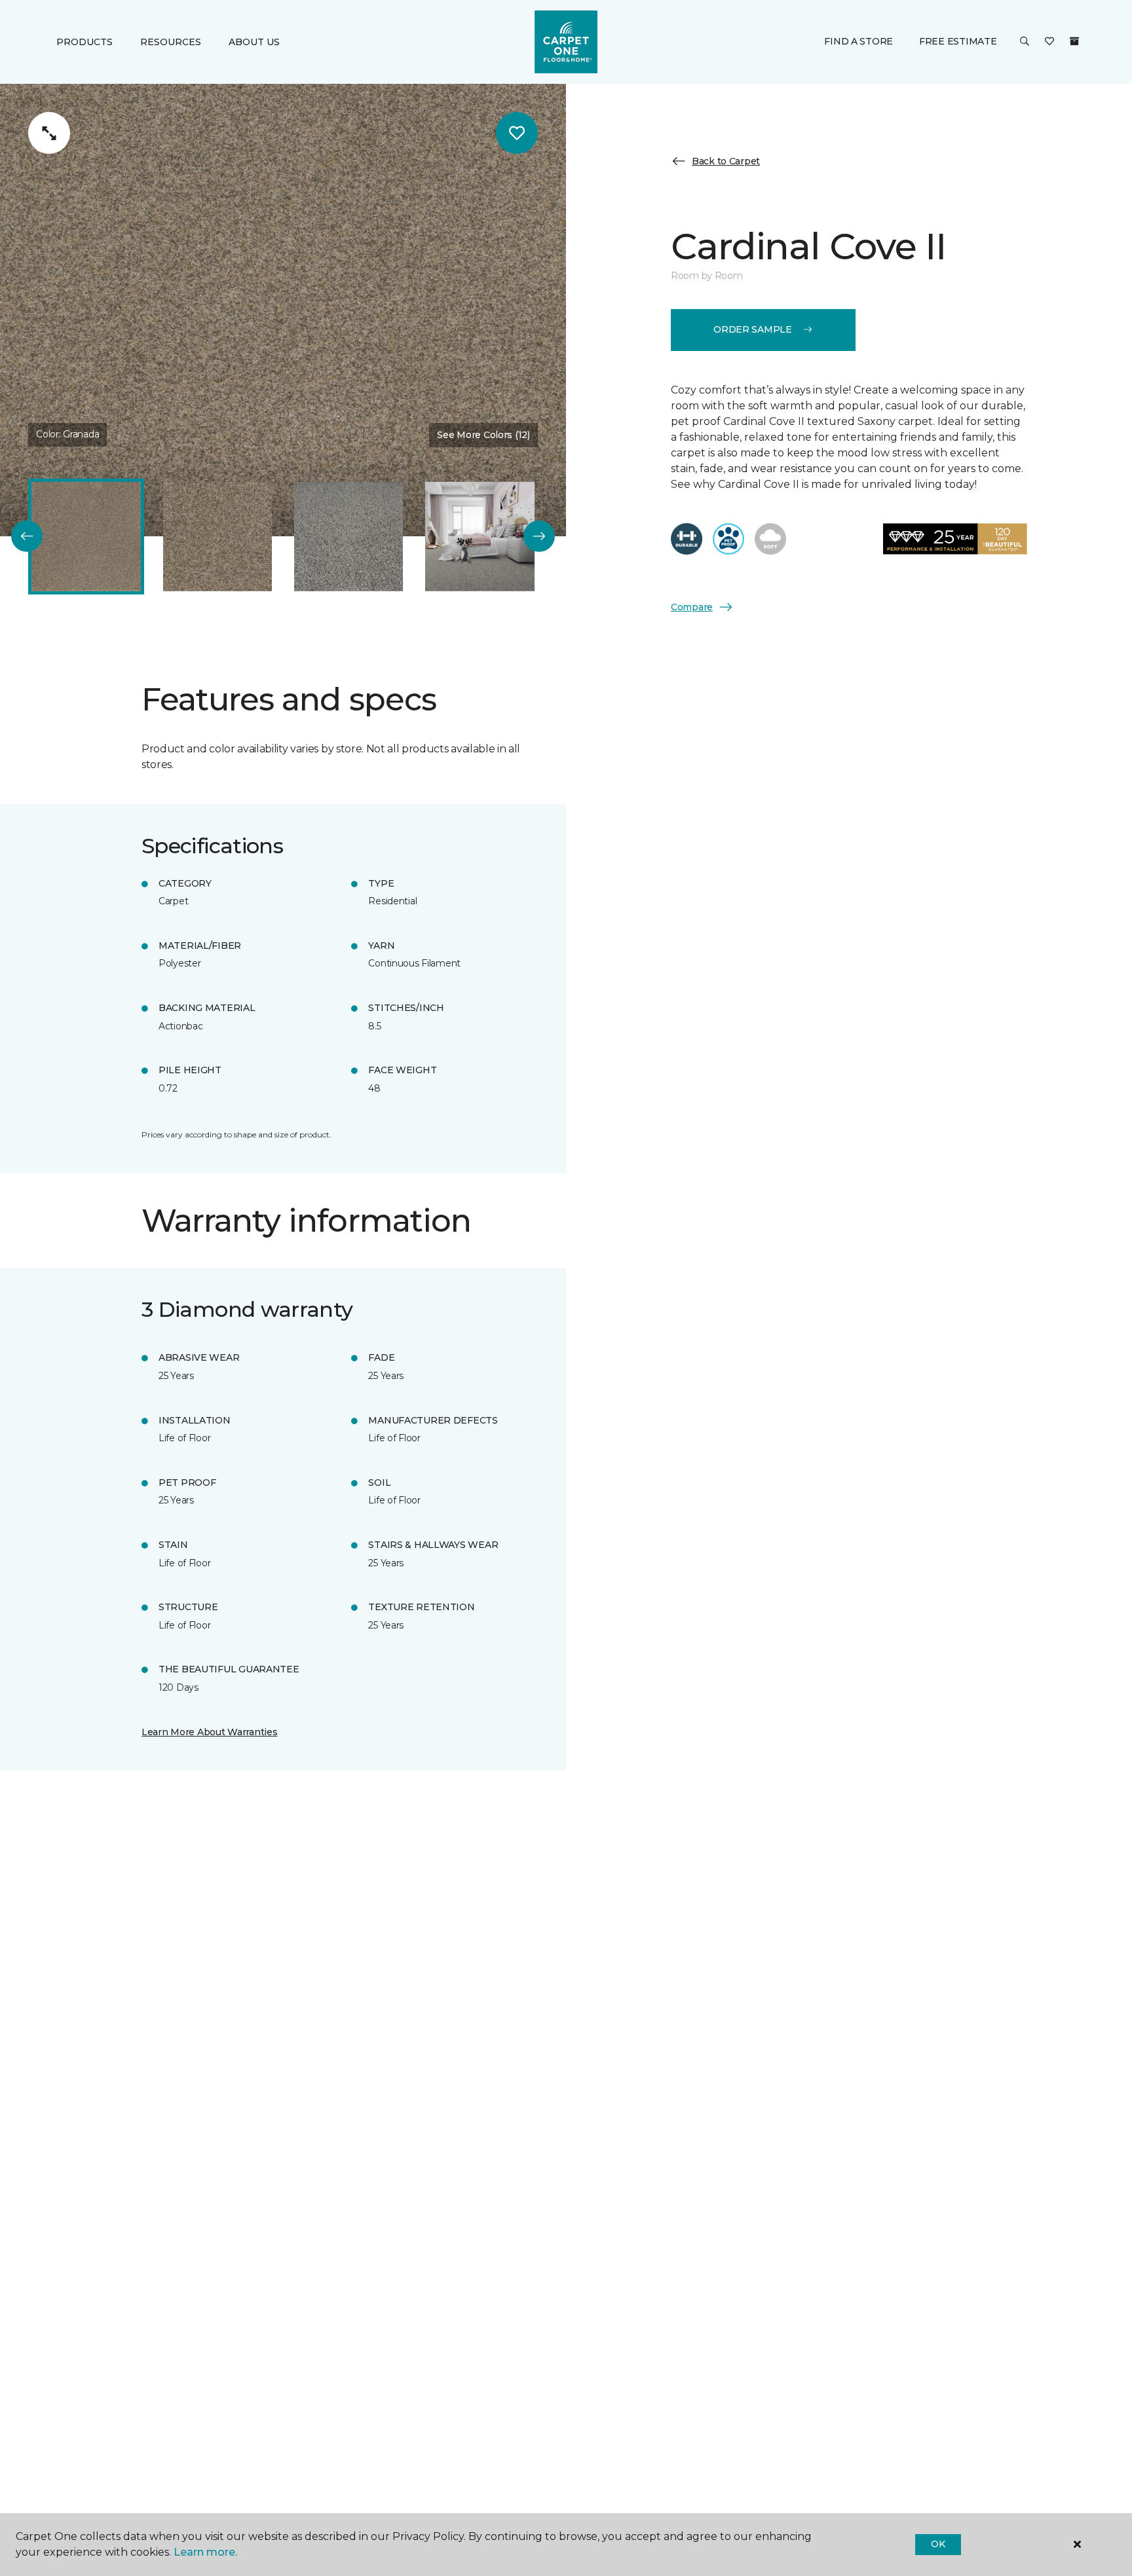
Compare (692, 606)
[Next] (539, 536)
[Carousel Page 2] (217, 536)
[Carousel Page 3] (349, 536)
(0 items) (1074, 41)
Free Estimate (958, 41)
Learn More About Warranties (209, 1732)
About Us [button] (254, 42)
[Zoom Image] (49, 133)
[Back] (27, 536)
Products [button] (85, 42)
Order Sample (753, 329)
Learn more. (205, 2552)
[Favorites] (1049, 42)
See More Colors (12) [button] (483, 435)
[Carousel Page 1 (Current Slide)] (86, 536)
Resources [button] (171, 42)
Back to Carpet (726, 161)
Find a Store (858, 41)
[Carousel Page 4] (480, 536)
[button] (1025, 42)
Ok (938, 2544)
